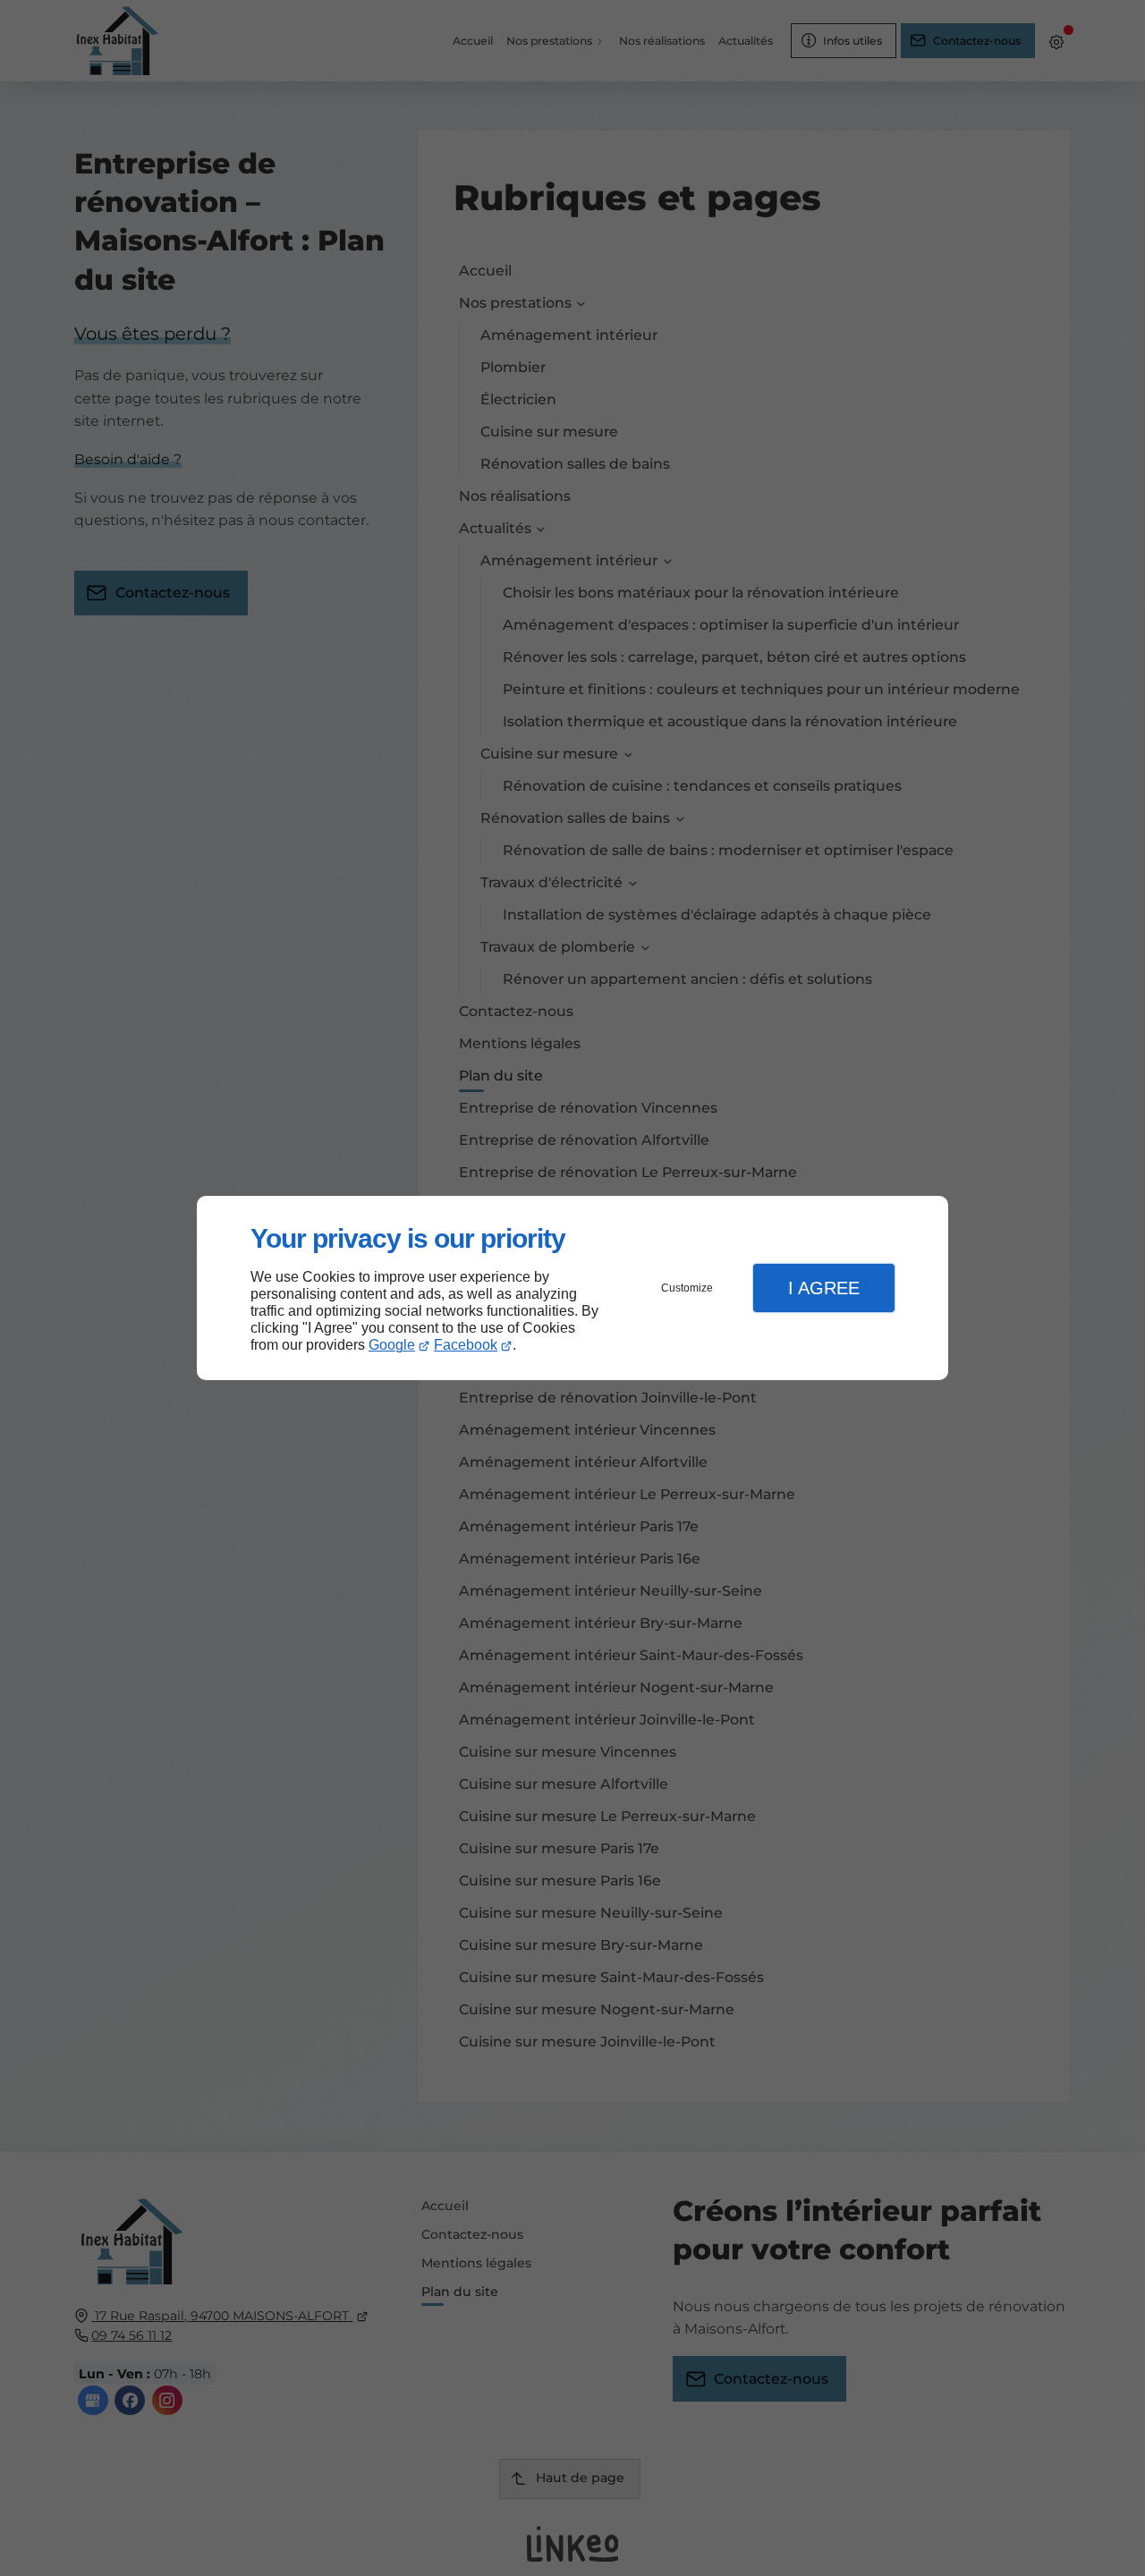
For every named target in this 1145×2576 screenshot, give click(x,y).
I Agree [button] (824, 1288)
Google (392, 1345)
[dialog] (572, 1288)
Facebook (466, 1345)
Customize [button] (687, 1288)
